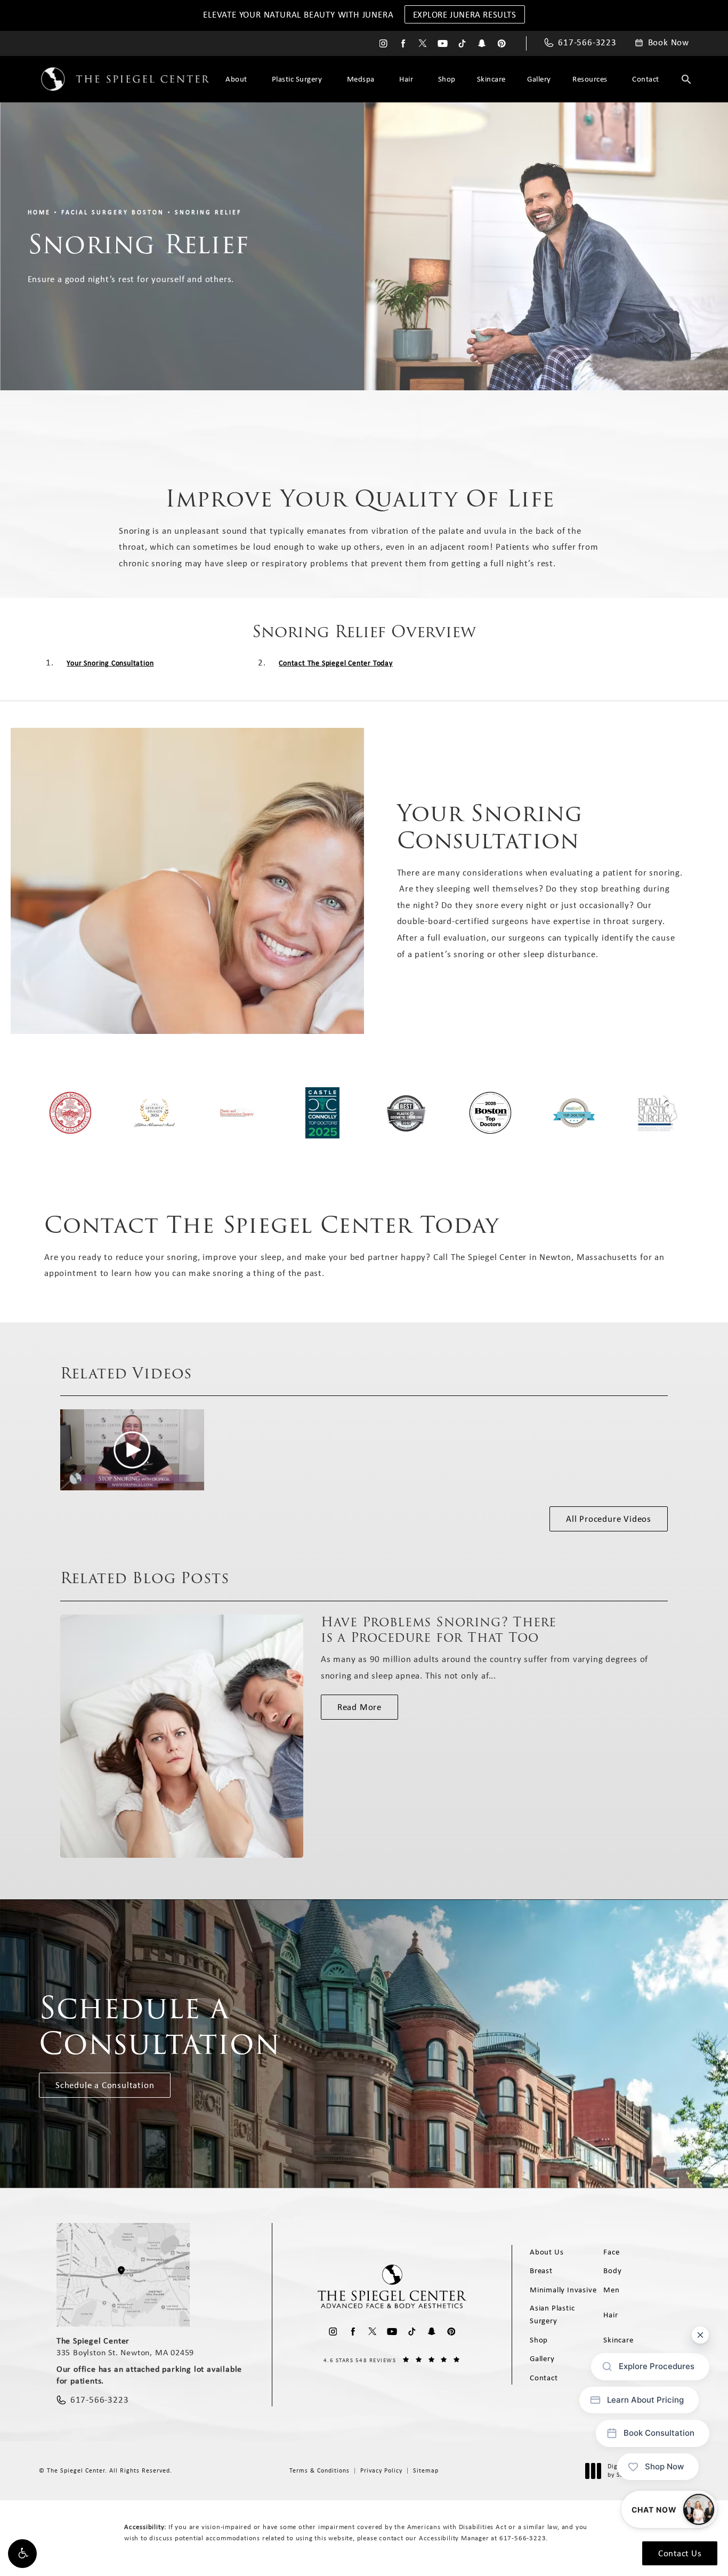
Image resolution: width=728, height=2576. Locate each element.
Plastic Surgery (297, 79)
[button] (22, 2554)
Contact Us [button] (680, 2553)
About (236, 79)
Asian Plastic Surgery (552, 2314)
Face (611, 2252)
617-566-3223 (523, 2538)
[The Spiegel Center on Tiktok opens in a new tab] (462, 43)
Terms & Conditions (319, 2470)
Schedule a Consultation (105, 2085)
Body (612, 2270)
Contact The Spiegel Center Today (336, 663)
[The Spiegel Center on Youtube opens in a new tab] (443, 43)
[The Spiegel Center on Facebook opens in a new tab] (403, 43)
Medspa (361, 79)
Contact (646, 79)
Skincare (491, 79)
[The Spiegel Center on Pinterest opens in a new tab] (502, 43)
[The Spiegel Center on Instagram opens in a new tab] (383, 43)
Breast (541, 2270)
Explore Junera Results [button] (465, 14)
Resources (590, 79)
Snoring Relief (208, 212)
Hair (406, 79)
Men (611, 2290)
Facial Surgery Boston (113, 212)
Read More (359, 1707)
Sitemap (426, 2470)
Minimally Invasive (563, 2290)
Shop (447, 79)
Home (39, 212)
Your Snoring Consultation (110, 663)
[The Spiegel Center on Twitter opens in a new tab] (423, 43)
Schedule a (160, 2026)
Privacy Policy (381, 2470)
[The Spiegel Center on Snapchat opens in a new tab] (482, 43)
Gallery (539, 79)
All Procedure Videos (609, 1519)
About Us (547, 2252)
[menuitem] (383, 43)
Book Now (669, 43)
